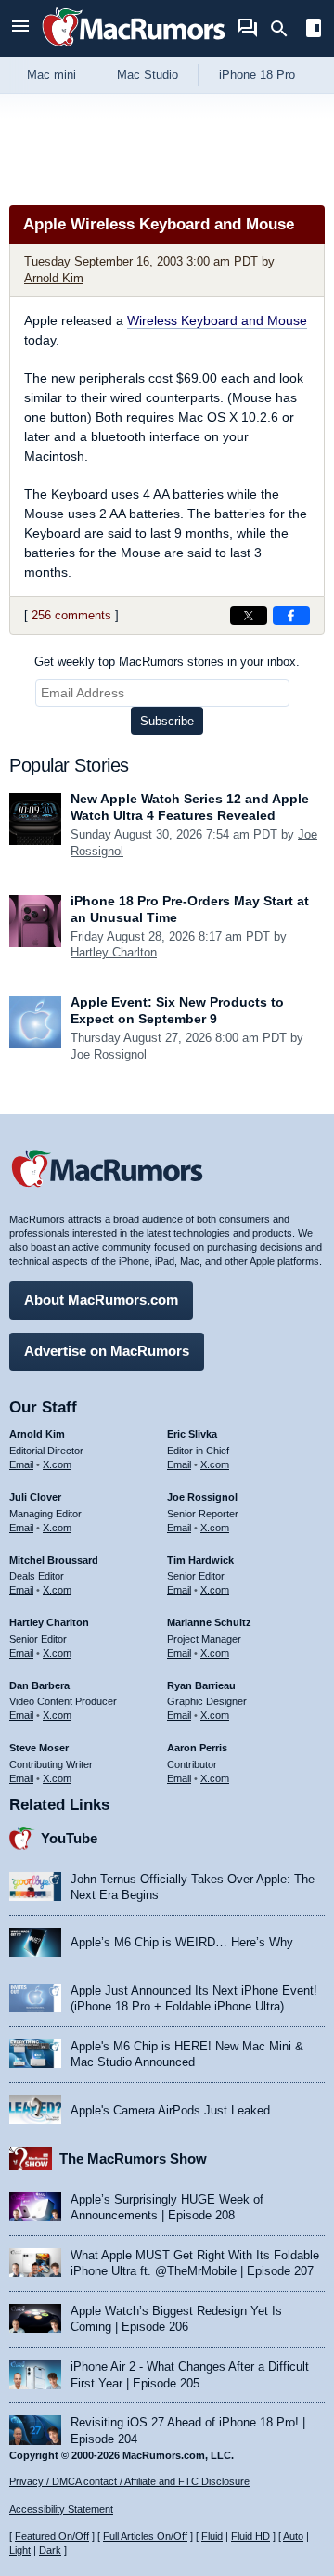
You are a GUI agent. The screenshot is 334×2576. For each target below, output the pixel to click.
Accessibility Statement (61, 2509)
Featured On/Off (52, 2536)
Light (20, 2550)
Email (21, 1464)
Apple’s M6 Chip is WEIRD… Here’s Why (182, 1942)
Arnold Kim (54, 278)
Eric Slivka (192, 1434)
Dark (50, 2550)
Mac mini (51, 75)
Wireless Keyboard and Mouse (217, 320)
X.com (57, 1464)
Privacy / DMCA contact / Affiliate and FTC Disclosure (129, 2481)
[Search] (285, 29)
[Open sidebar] (314, 30)
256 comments (71, 615)
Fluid (212, 2536)
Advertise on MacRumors (107, 1351)
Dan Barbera (39, 1685)
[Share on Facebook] (291, 616)
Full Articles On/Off (145, 2536)
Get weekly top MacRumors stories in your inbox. (167, 662)
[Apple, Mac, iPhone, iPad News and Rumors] (134, 49)
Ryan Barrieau (201, 1685)
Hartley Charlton (114, 952)
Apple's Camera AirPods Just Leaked (170, 2110)
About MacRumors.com (101, 1300)
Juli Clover (35, 1497)
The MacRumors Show (133, 2159)
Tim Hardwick (200, 1560)
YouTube (69, 1838)
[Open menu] (20, 28)
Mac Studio (148, 75)
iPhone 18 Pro (257, 75)
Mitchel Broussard (54, 1560)
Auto (293, 2536)
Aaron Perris (197, 1748)
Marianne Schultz (209, 1622)
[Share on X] (249, 616)
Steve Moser (39, 1748)
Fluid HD (250, 2536)
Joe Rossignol (109, 1054)
